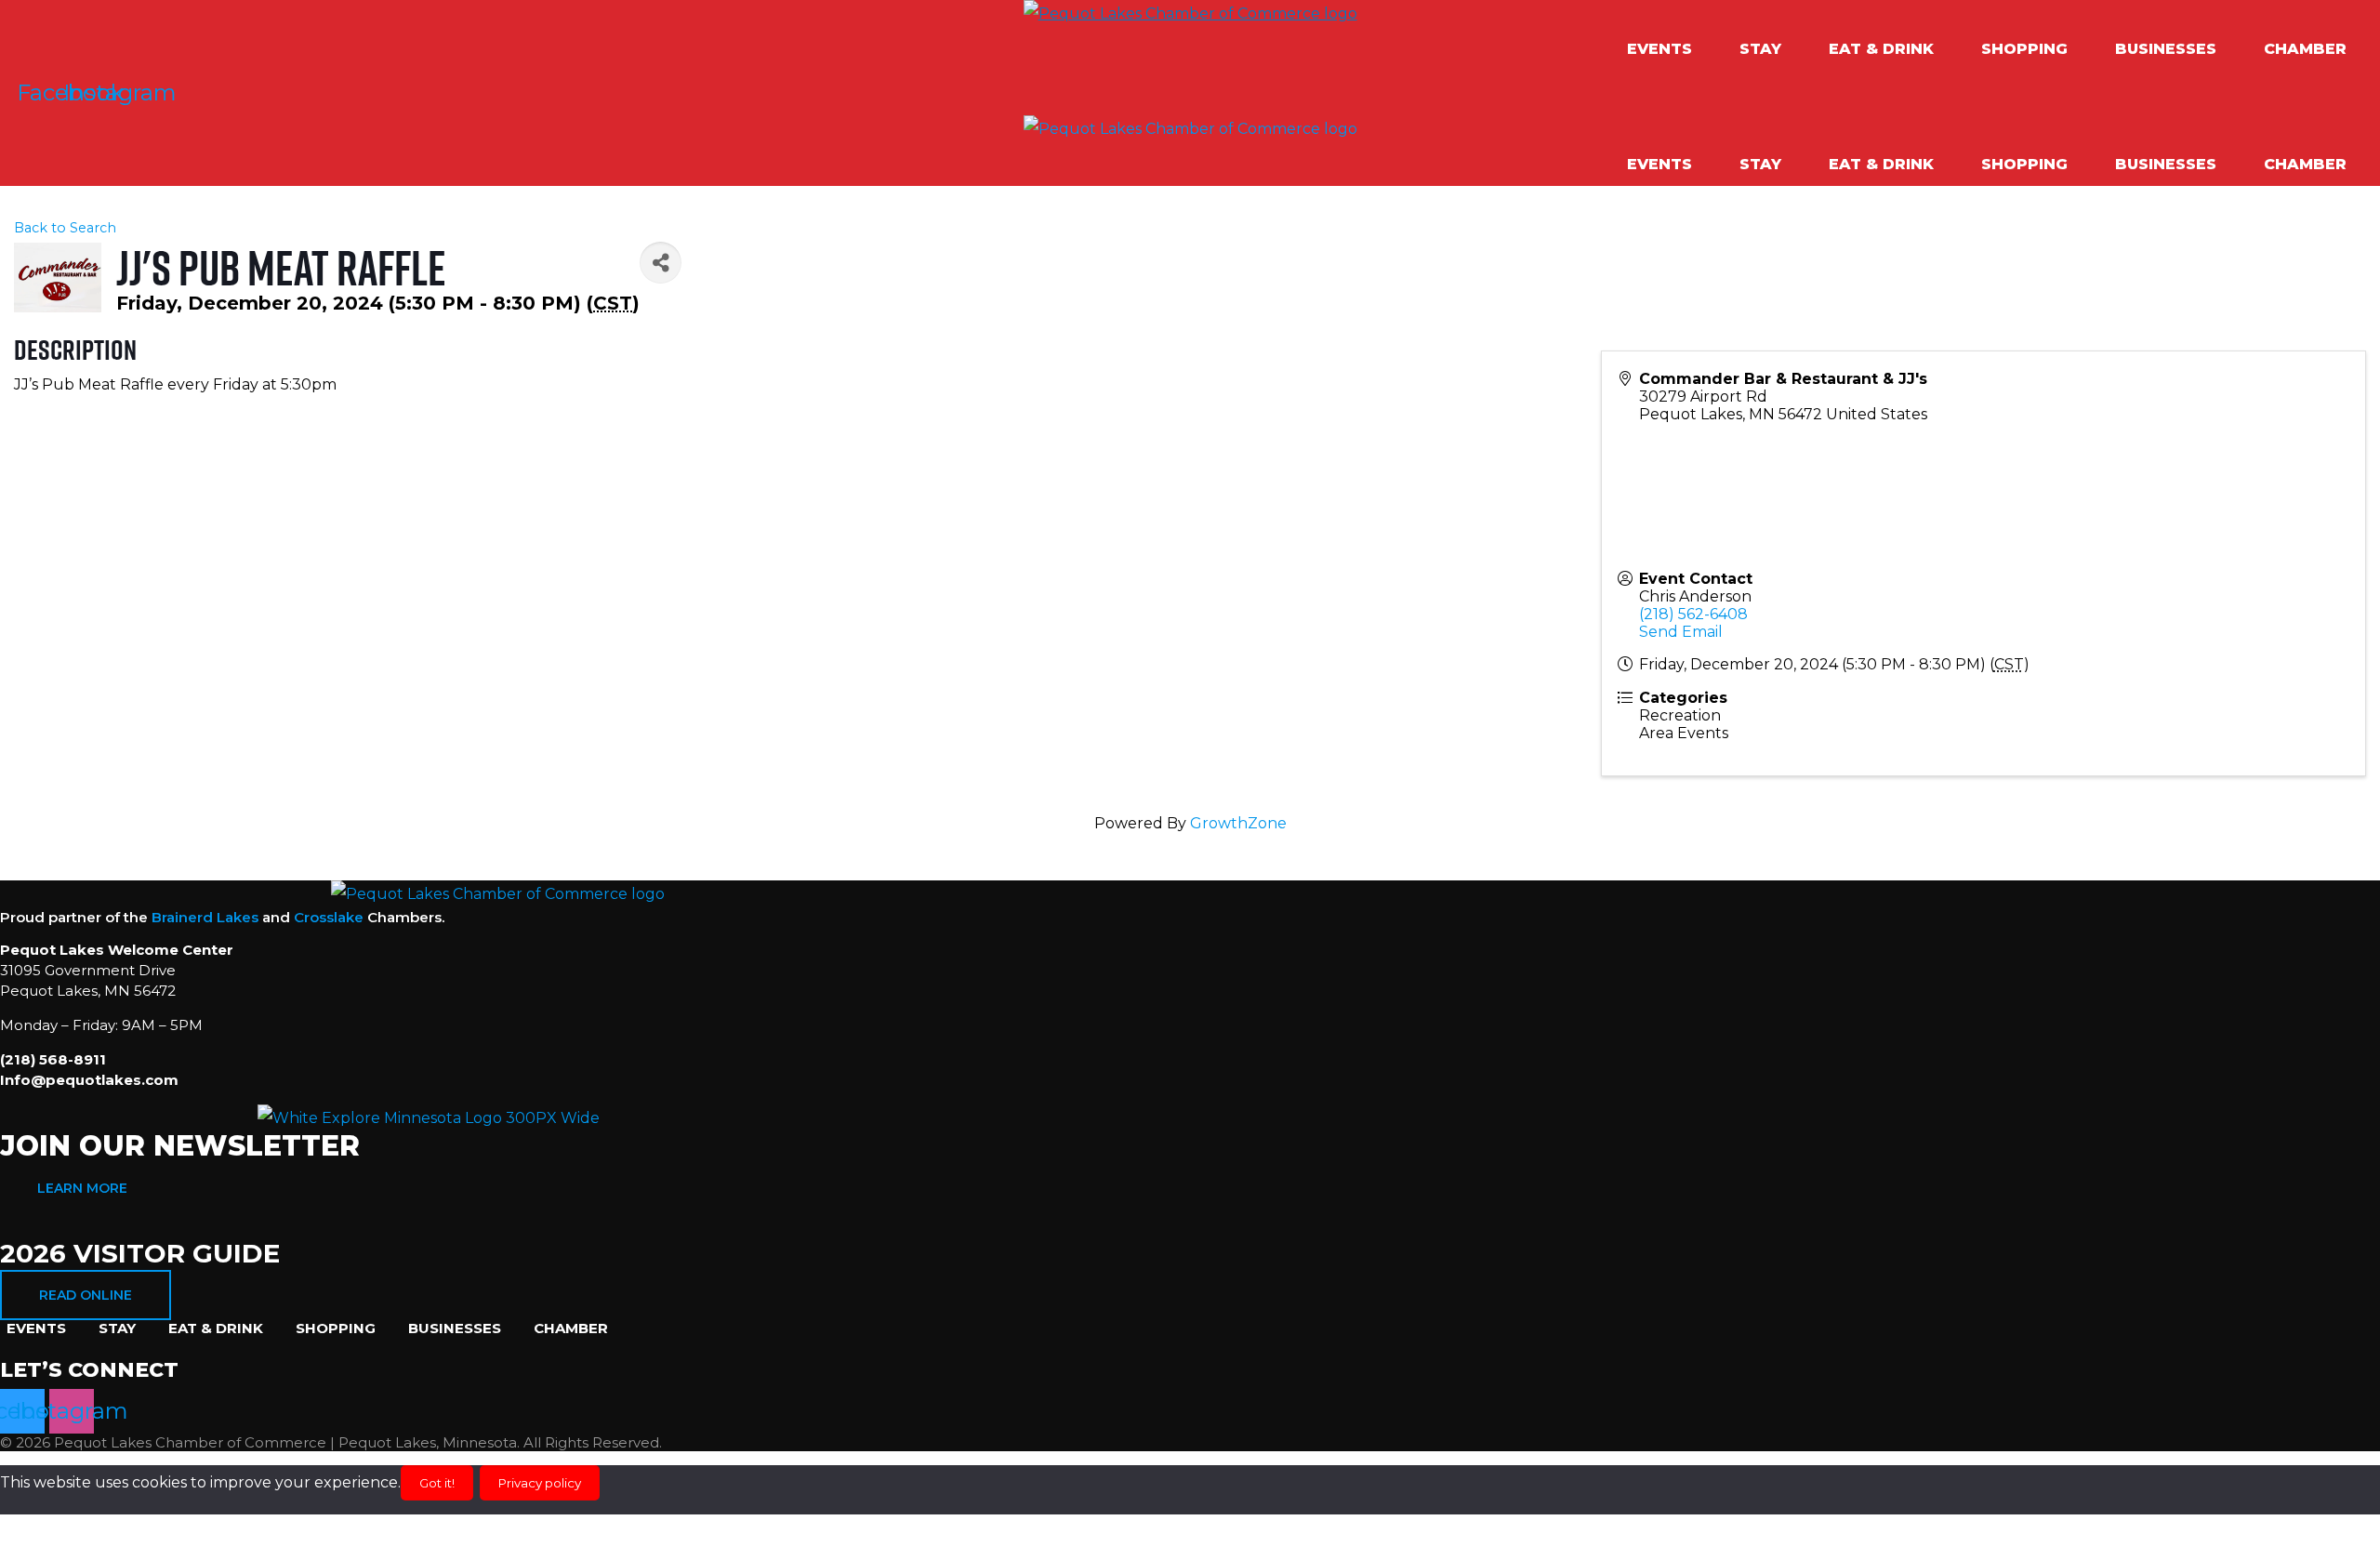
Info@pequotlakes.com (89, 1080)
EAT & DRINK (1881, 49)
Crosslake (329, 917)
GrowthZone (1238, 823)
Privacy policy (540, 1483)
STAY (1760, 49)
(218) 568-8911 (53, 1059)
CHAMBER (2305, 49)
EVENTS (1659, 49)
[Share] (661, 263)
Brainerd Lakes (205, 917)
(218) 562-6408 (1693, 614)
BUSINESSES (2166, 49)
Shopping (2024, 49)
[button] (1669, 49)
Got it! (437, 1483)
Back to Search (65, 228)
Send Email (1681, 632)
